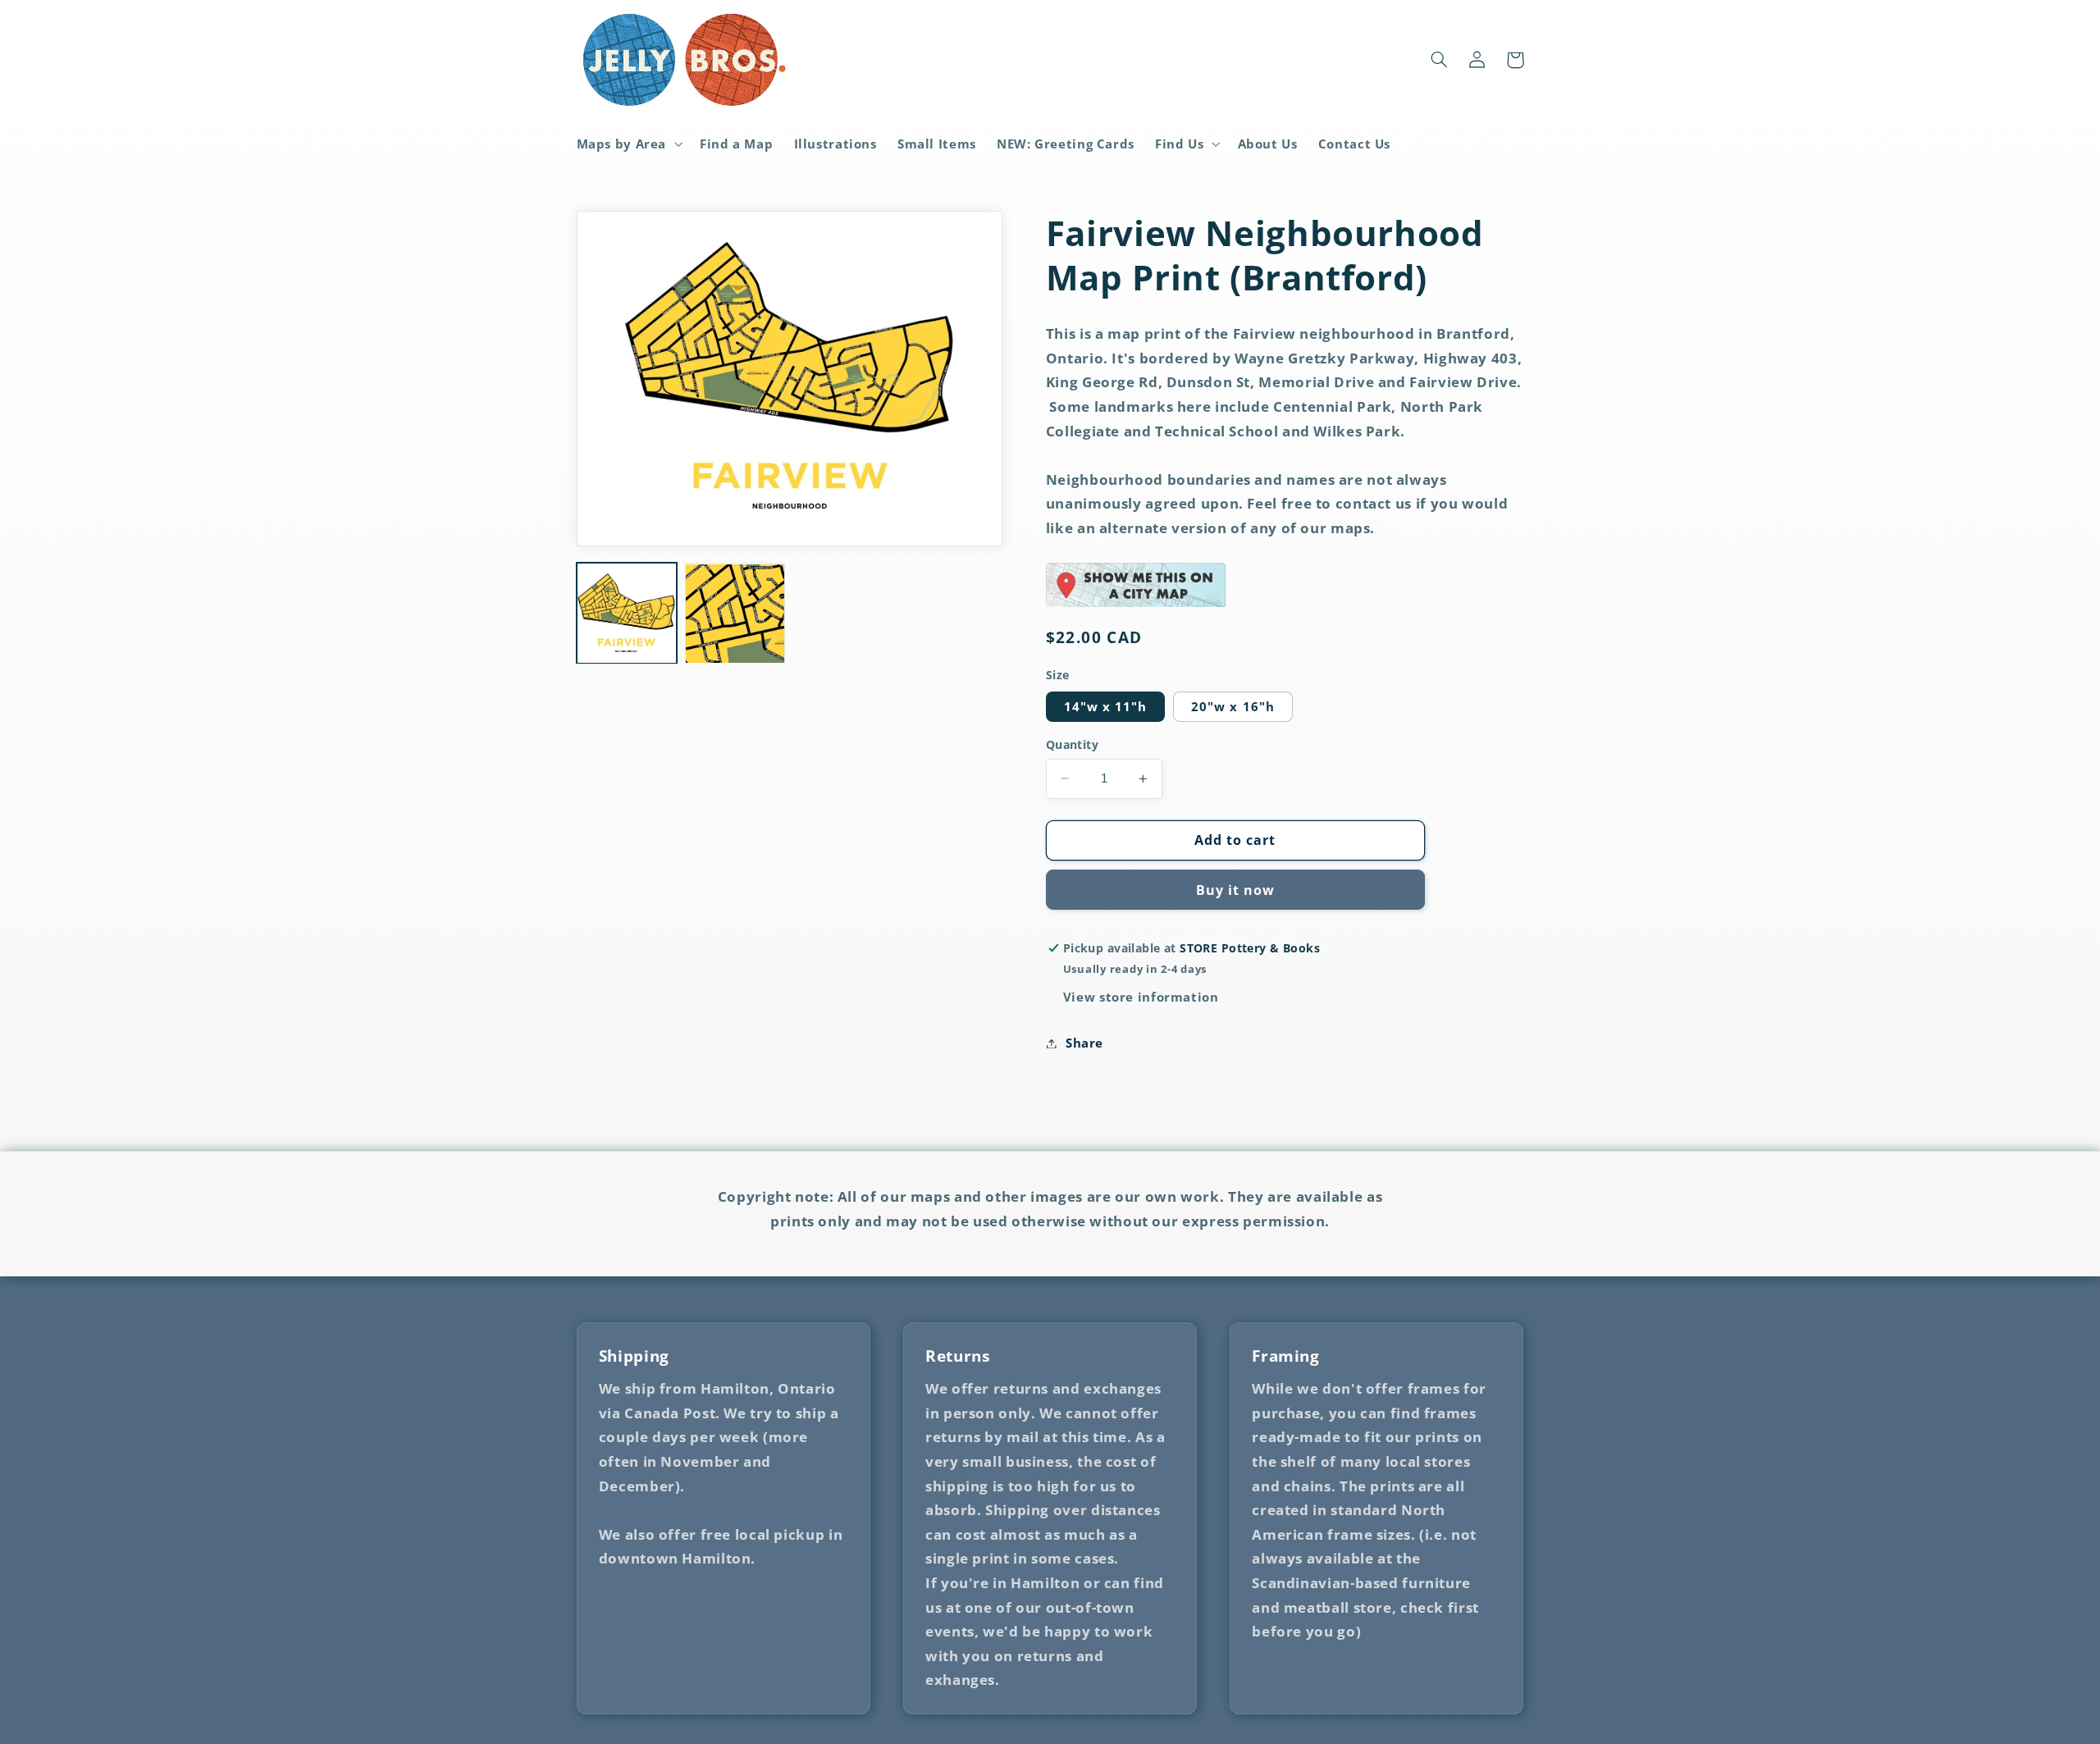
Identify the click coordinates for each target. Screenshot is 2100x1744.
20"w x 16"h (1233, 706)
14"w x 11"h (1106, 706)
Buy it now (1236, 890)
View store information (1141, 997)
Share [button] (1084, 1043)
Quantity (1072, 744)
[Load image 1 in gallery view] (627, 614)
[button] (628, 144)
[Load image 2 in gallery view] (735, 614)
